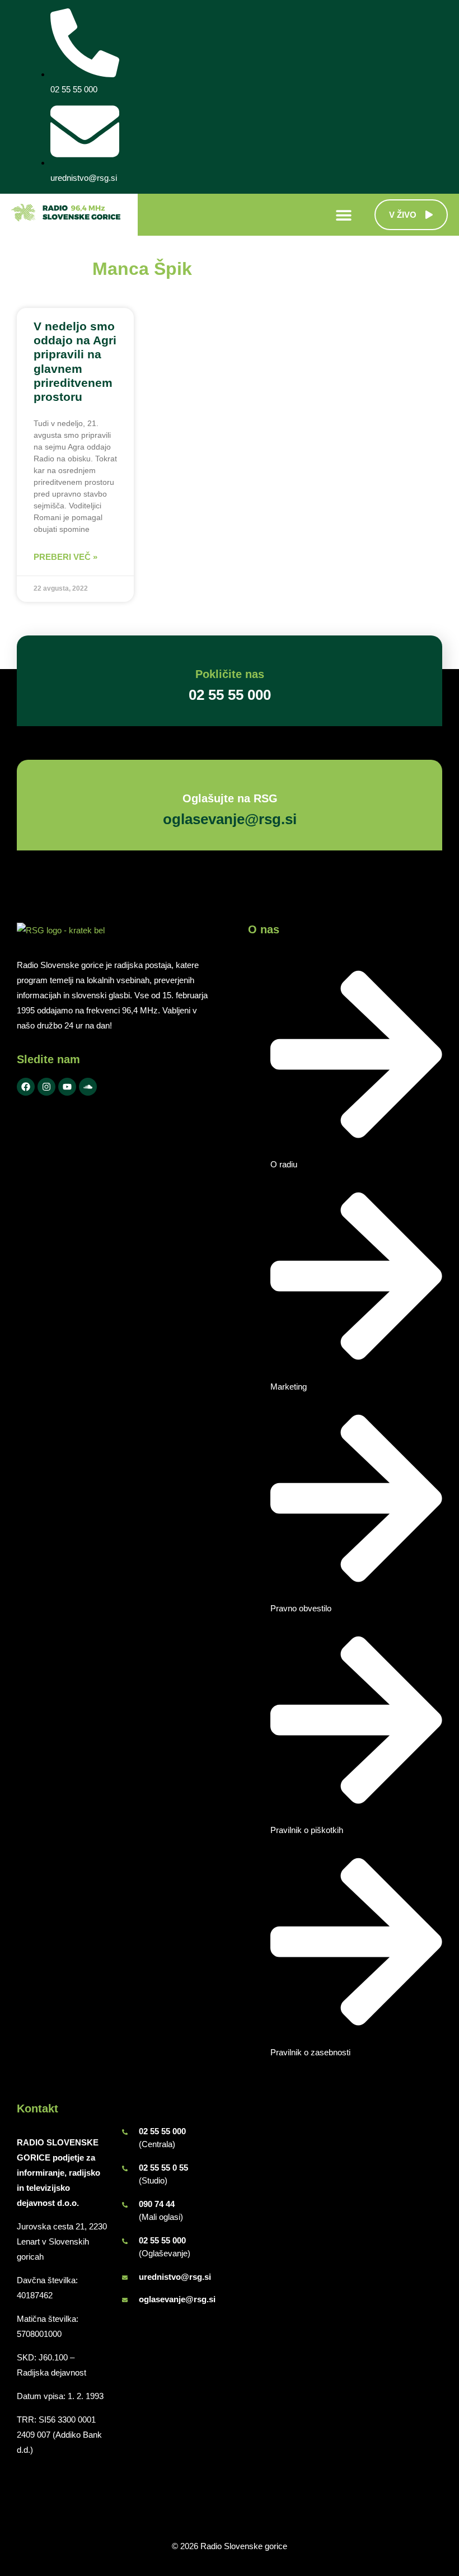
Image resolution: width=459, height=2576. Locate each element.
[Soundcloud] (88, 1087)
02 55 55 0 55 (163, 2168)
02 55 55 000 (162, 2131)
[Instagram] (46, 1087)
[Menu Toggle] (344, 215)
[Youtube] (67, 1087)
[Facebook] (26, 1087)
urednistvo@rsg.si (175, 2277)
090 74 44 (157, 2204)
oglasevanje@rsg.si (177, 2299)
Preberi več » (65, 557)
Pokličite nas (230, 674)
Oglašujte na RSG (230, 798)
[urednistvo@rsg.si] (125, 2278)
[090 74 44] (125, 2205)
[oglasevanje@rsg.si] (125, 2300)
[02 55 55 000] (125, 2132)
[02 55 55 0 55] (125, 2168)
